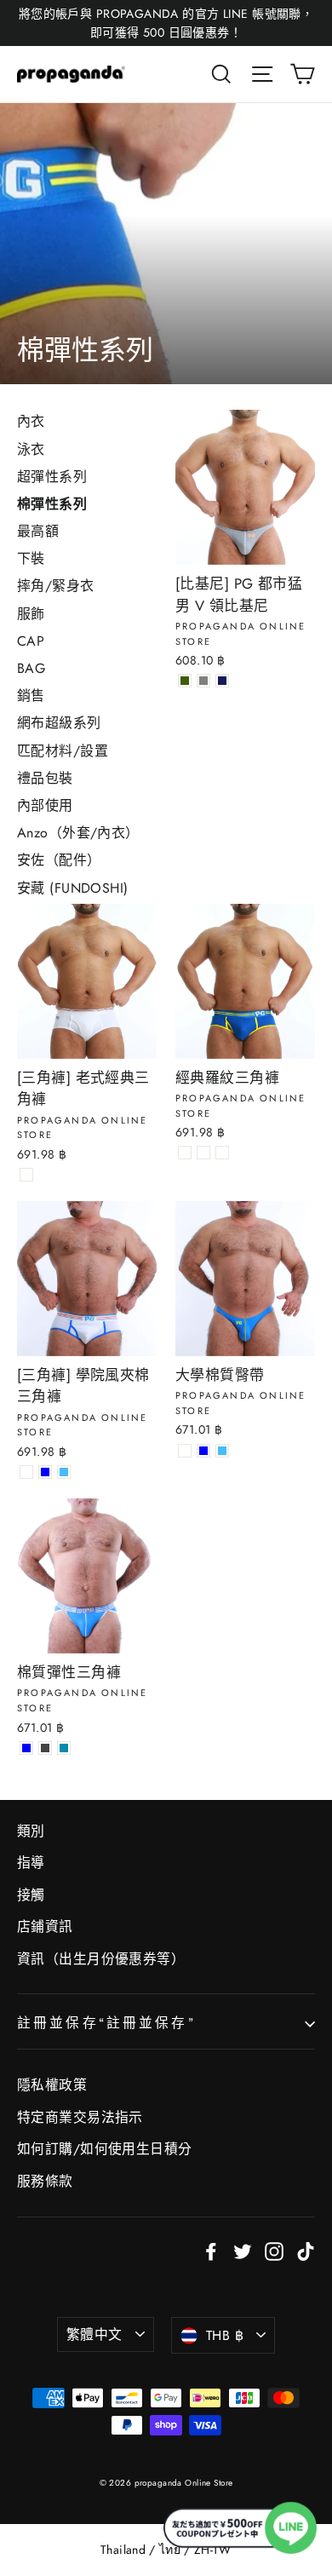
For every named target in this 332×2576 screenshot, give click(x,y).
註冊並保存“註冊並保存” (106, 2023)
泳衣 (31, 449)
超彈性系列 (52, 477)
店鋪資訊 (45, 1926)
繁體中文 (94, 2334)
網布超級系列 (59, 723)
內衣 (31, 421)
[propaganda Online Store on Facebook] (211, 2250)
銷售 (31, 696)
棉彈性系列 (52, 504)
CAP (31, 641)
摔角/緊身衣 (56, 586)
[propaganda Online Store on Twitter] (243, 2250)
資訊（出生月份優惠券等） (101, 1959)
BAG (31, 668)
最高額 (38, 531)
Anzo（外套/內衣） (78, 833)
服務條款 (45, 2181)
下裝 (31, 558)
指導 (31, 1863)
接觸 (31, 1895)
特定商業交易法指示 (80, 2117)
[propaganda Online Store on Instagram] (274, 2250)
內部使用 (45, 805)
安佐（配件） (59, 860)
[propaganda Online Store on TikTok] (306, 2250)
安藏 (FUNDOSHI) (73, 888)
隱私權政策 (52, 2085)
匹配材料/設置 (63, 751)
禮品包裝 (45, 778)
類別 (31, 1831)
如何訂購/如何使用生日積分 (105, 2149)
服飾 (31, 614)
